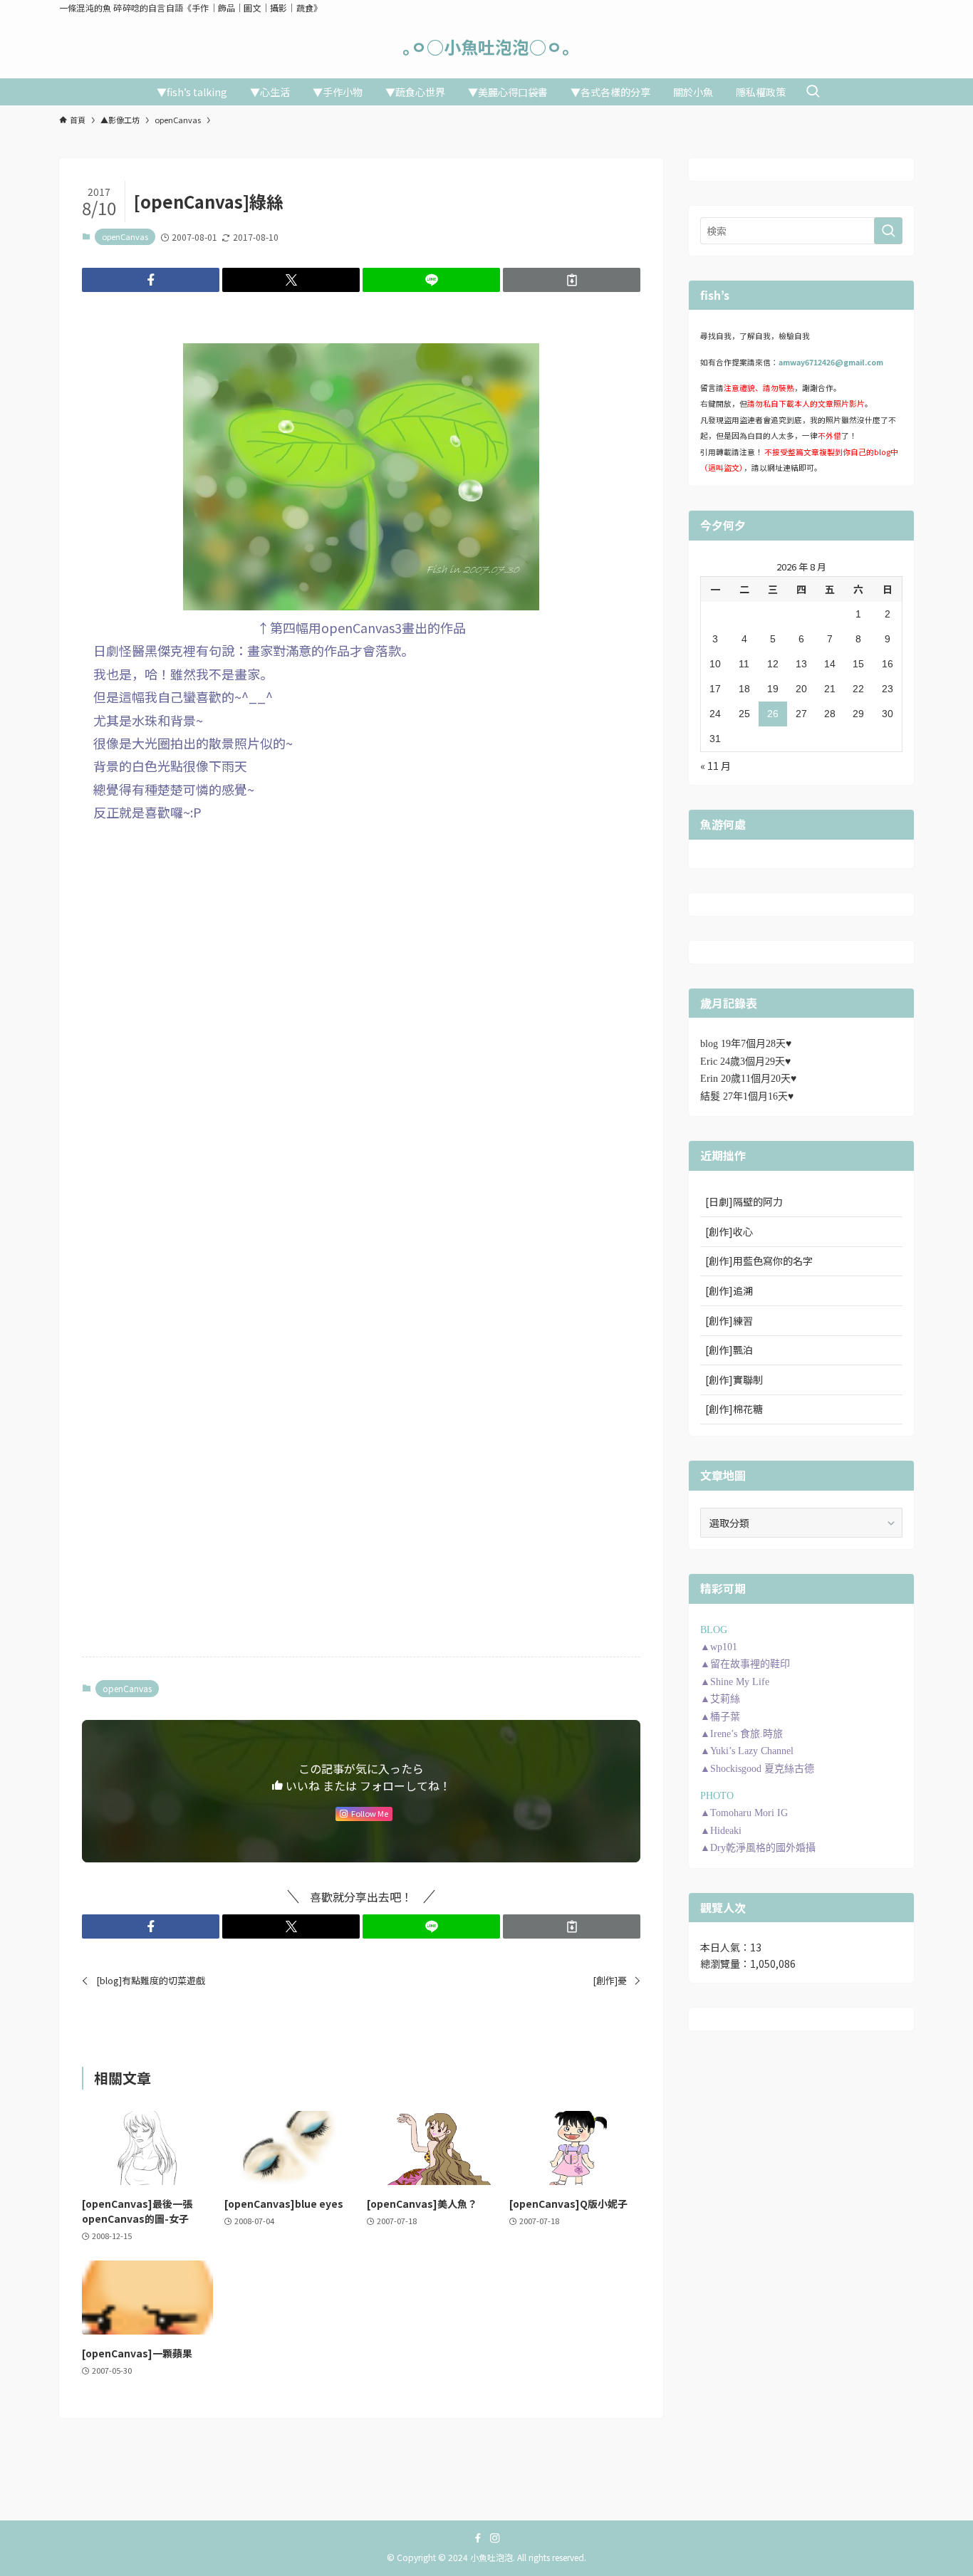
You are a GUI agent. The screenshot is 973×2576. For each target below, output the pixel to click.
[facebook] (478, 2538)
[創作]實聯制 (734, 1380)
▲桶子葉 (720, 1717)
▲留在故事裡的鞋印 (745, 1664)
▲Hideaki (721, 1831)
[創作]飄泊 (729, 1350)
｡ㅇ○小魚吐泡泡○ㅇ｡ (486, 47)
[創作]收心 (729, 1231)
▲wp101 (719, 1647)
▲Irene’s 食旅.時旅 (742, 1734)
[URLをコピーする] (572, 280)
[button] (151, 280)
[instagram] (495, 2538)
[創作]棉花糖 (734, 1409)
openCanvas (125, 236)
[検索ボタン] (813, 92)
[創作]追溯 (729, 1290)
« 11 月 (716, 766)
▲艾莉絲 (720, 1699)
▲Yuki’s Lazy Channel (747, 1751)
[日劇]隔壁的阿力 (744, 1201)
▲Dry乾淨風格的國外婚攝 (758, 1848)
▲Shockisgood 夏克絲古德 (757, 1769)
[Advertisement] (361, 939)
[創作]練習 (729, 1320)
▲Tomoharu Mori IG (744, 1813)
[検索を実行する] (888, 231)
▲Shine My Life (735, 1682)
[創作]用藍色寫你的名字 (759, 1261)
